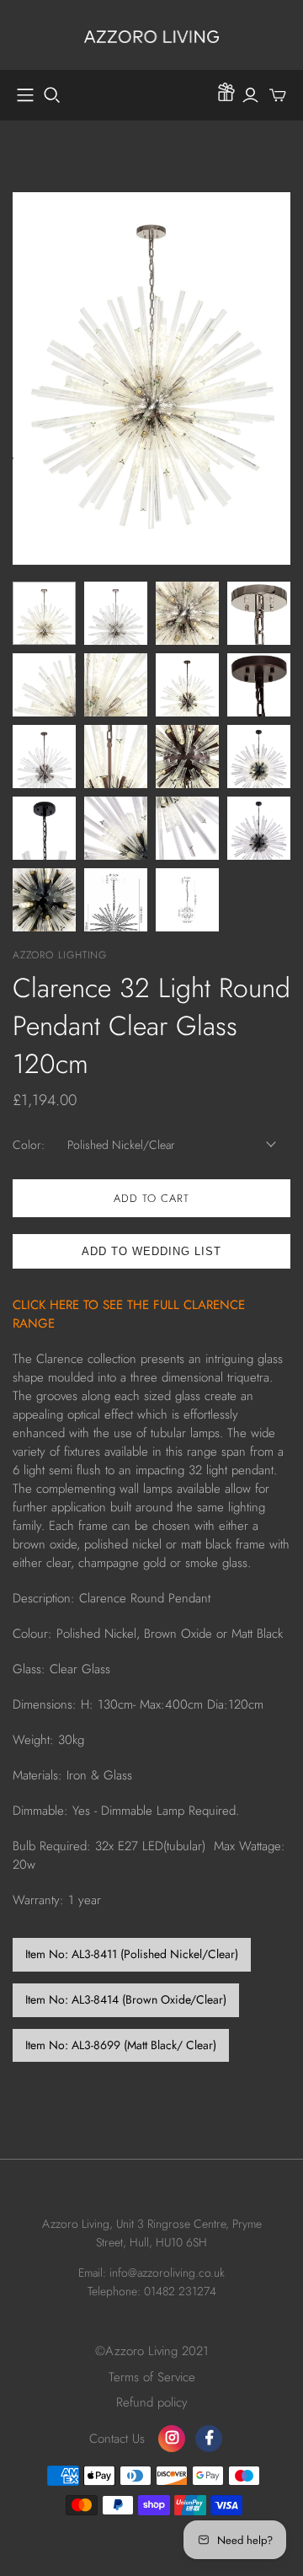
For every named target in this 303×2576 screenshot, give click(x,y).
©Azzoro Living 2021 (152, 2351)
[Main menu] (25, 95)
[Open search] (52, 95)
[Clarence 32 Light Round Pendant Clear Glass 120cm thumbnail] (44, 613)
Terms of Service (152, 2377)
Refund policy (152, 2402)
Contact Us (117, 2439)
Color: (29, 1145)
